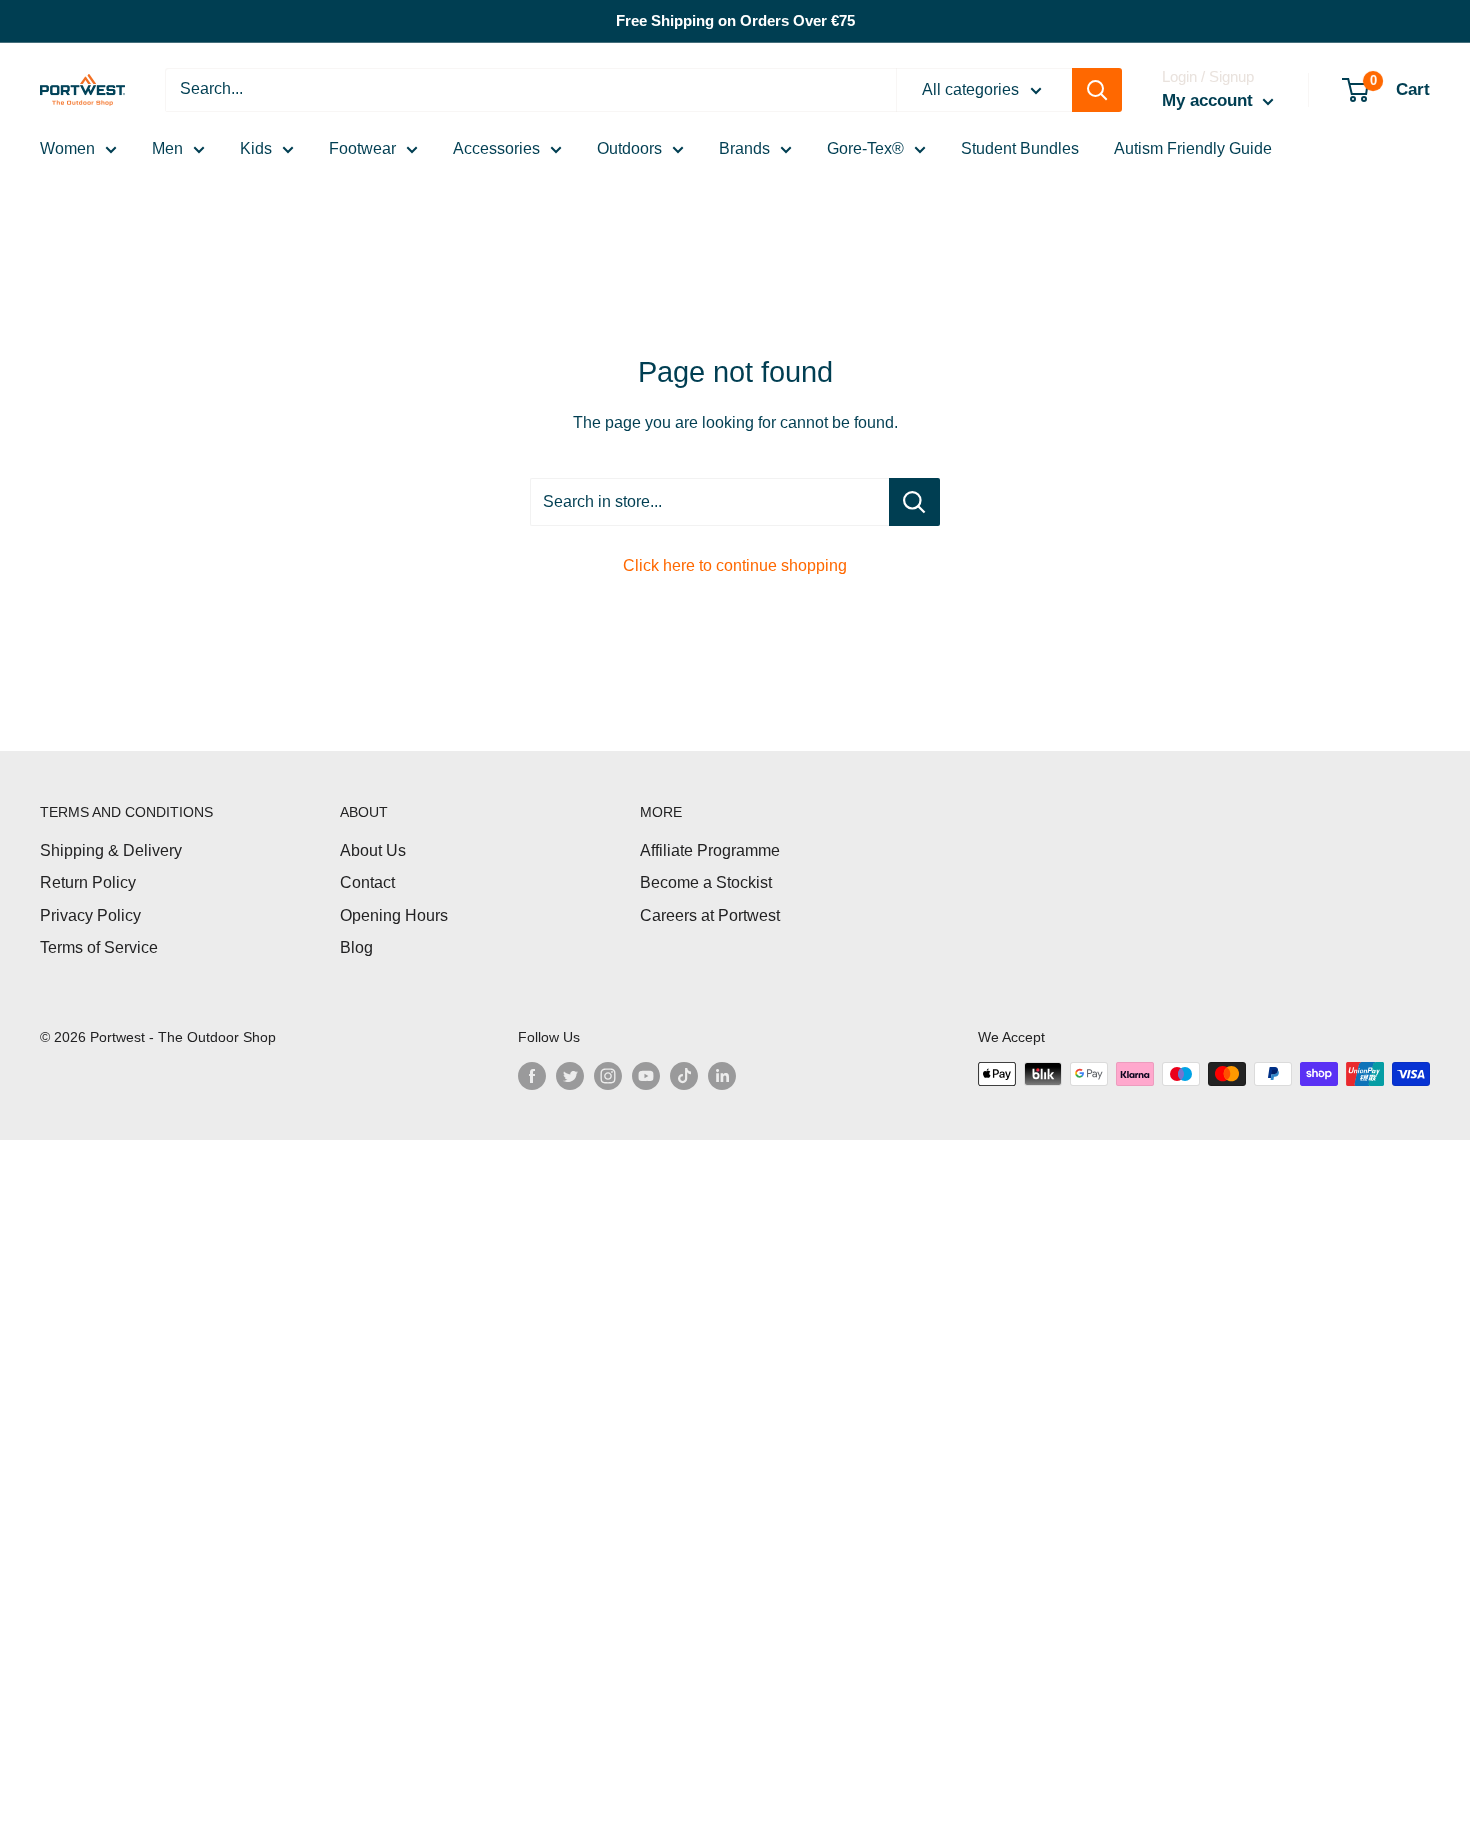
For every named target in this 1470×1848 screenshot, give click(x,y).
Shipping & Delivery (111, 850)
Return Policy (88, 882)
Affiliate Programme (710, 850)
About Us (373, 850)
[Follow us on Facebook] (532, 1076)
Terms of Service (99, 947)
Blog (356, 947)
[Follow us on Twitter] (570, 1076)
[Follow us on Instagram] (608, 1076)
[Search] (1097, 90)
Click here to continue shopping (735, 565)
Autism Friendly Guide (1193, 148)
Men (167, 148)
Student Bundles (1020, 148)
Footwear (362, 148)
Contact (367, 882)
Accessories (496, 148)
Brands (744, 148)
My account (1210, 100)
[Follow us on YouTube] (646, 1076)
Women (67, 148)
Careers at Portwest (710, 915)
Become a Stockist (706, 882)
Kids (256, 148)
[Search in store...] (914, 502)
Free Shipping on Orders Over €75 (735, 20)
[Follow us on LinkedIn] (722, 1076)
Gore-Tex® (865, 148)
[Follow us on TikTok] (684, 1076)
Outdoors (629, 148)
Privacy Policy (90, 915)
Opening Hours (394, 915)
